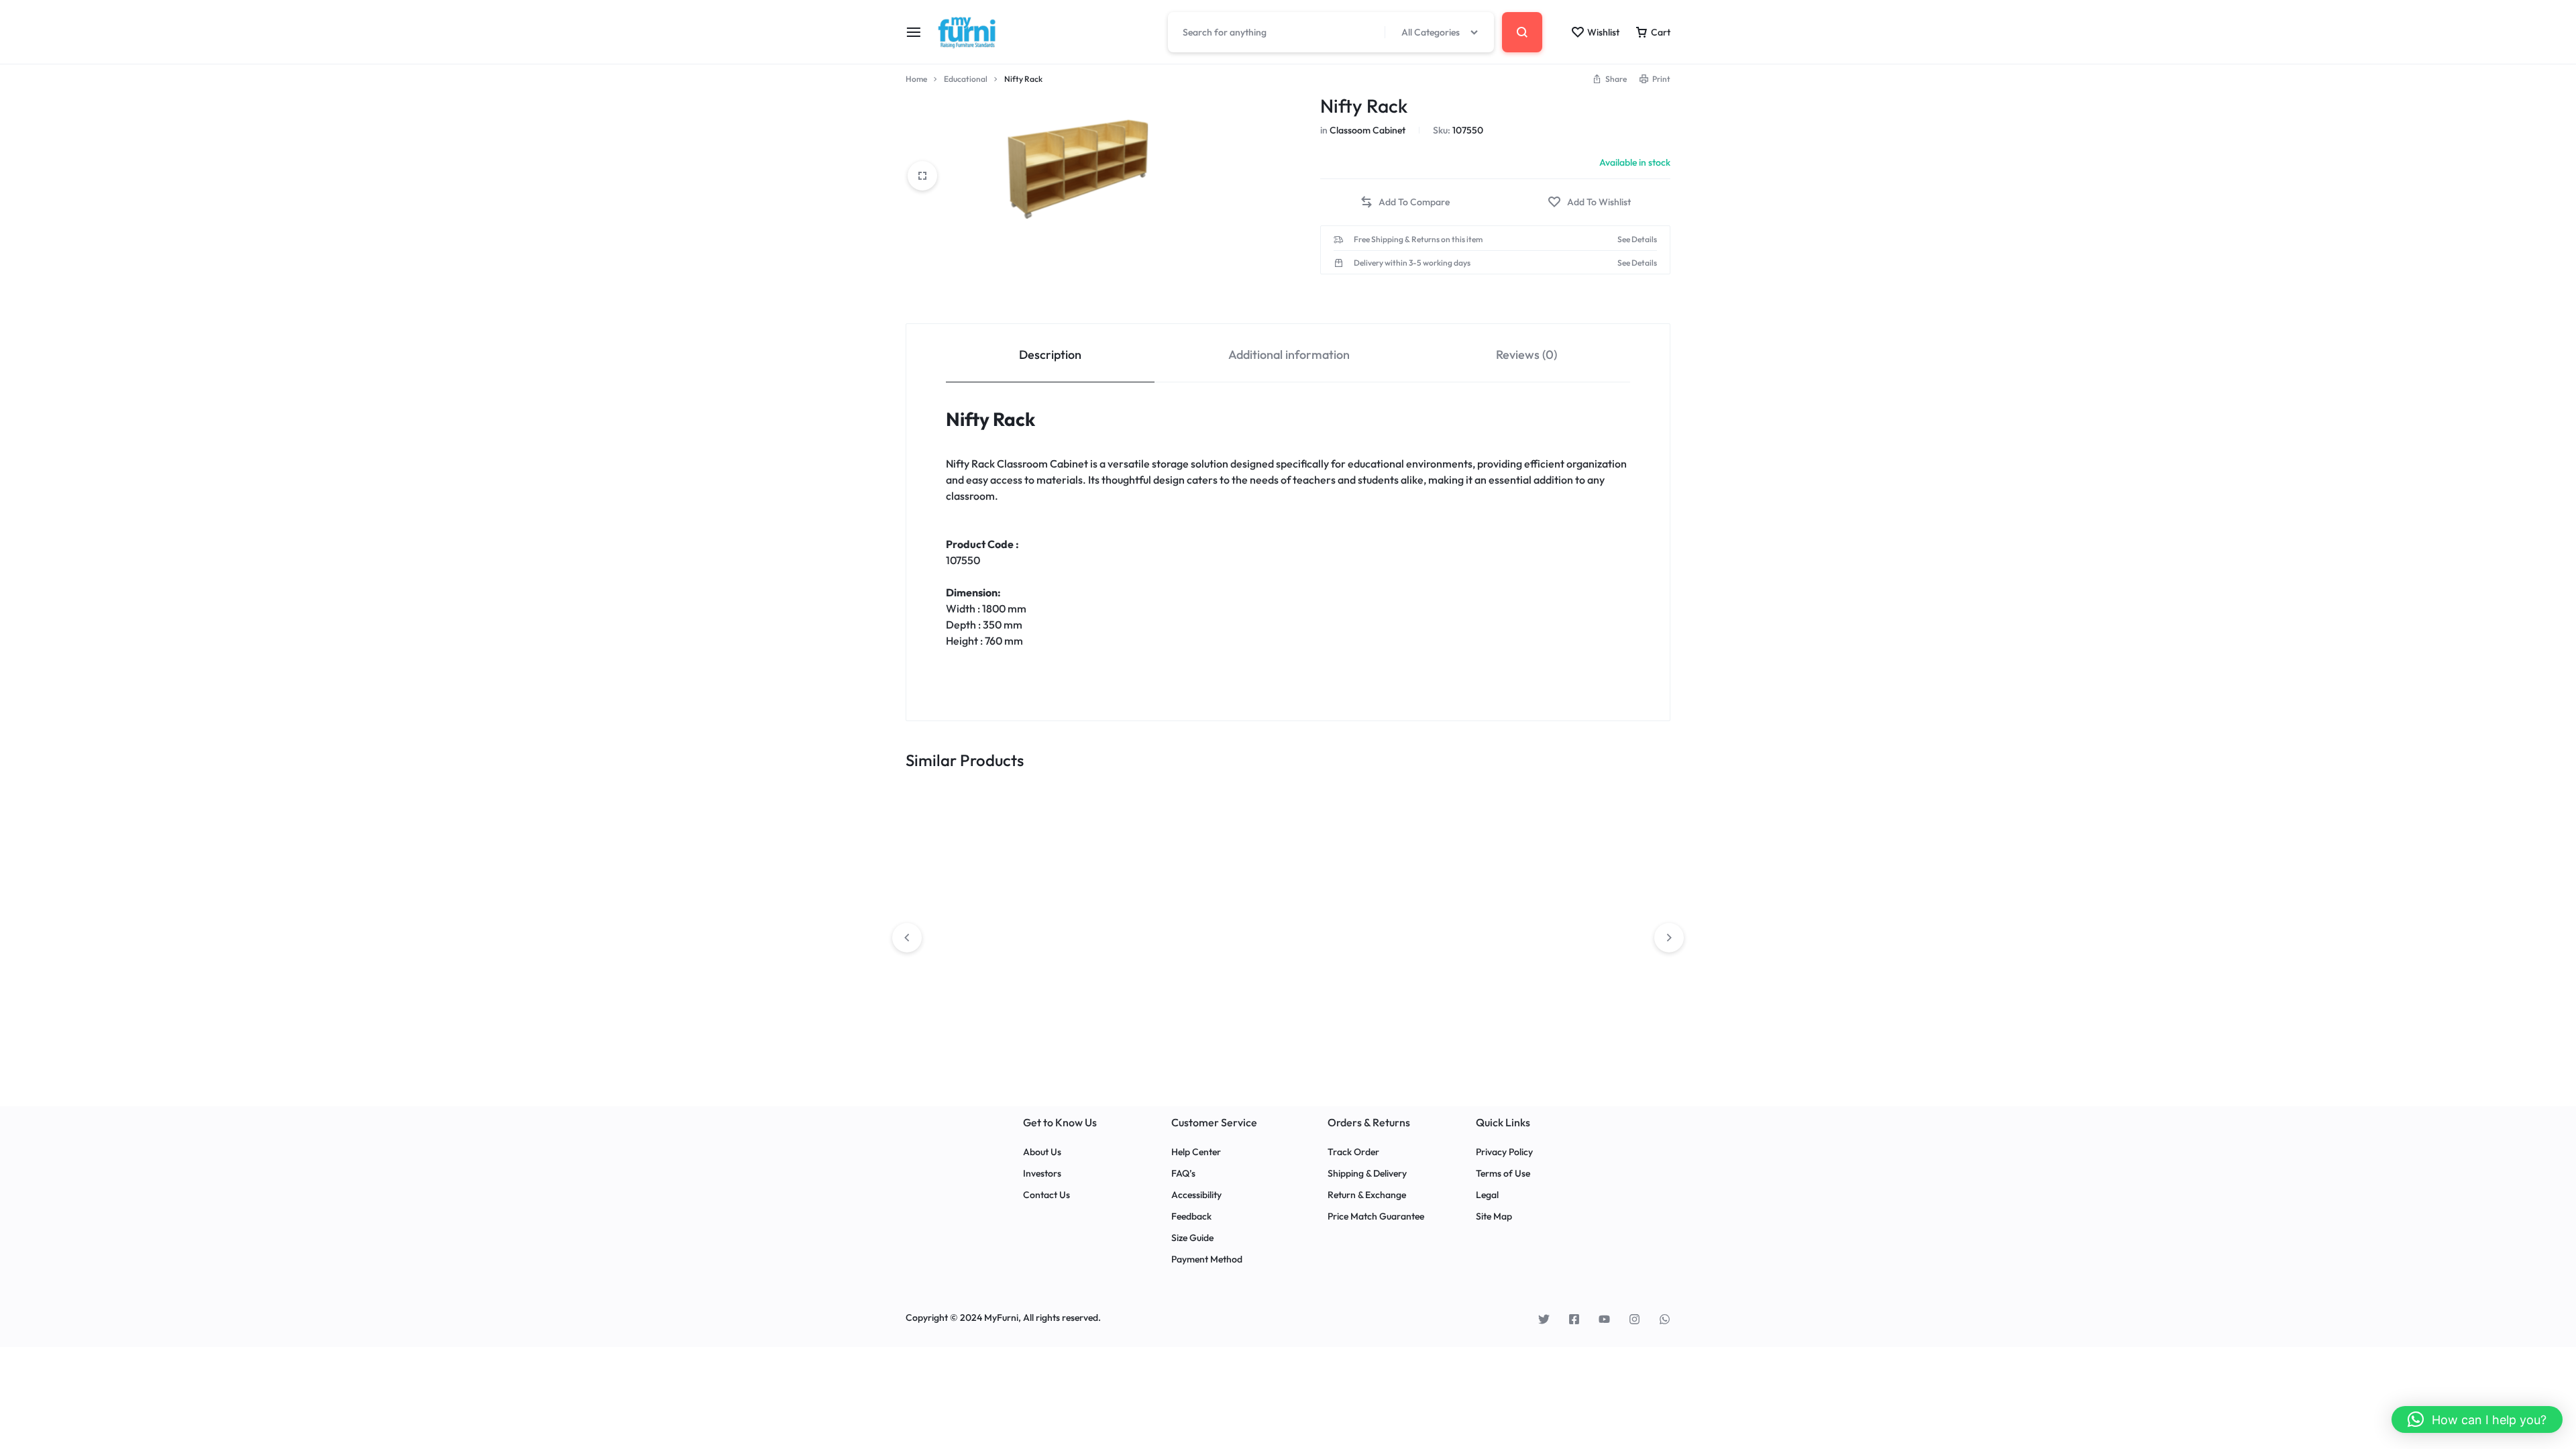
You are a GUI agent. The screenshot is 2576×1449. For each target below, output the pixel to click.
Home (916, 79)
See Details (1637, 239)
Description (1050, 355)
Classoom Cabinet (1367, 130)
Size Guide (1192, 1238)
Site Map (1494, 1217)
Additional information (1289, 355)
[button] (1405, 202)
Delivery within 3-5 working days (1412, 263)
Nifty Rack (990, 419)
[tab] (1050, 353)
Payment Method (1207, 1259)
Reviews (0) (1526, 355)
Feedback (1191, 1217)
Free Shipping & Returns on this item (1418, 239)
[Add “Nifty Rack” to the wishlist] (1589, 202)
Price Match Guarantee (1376, 1217)
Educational (966, 79)
